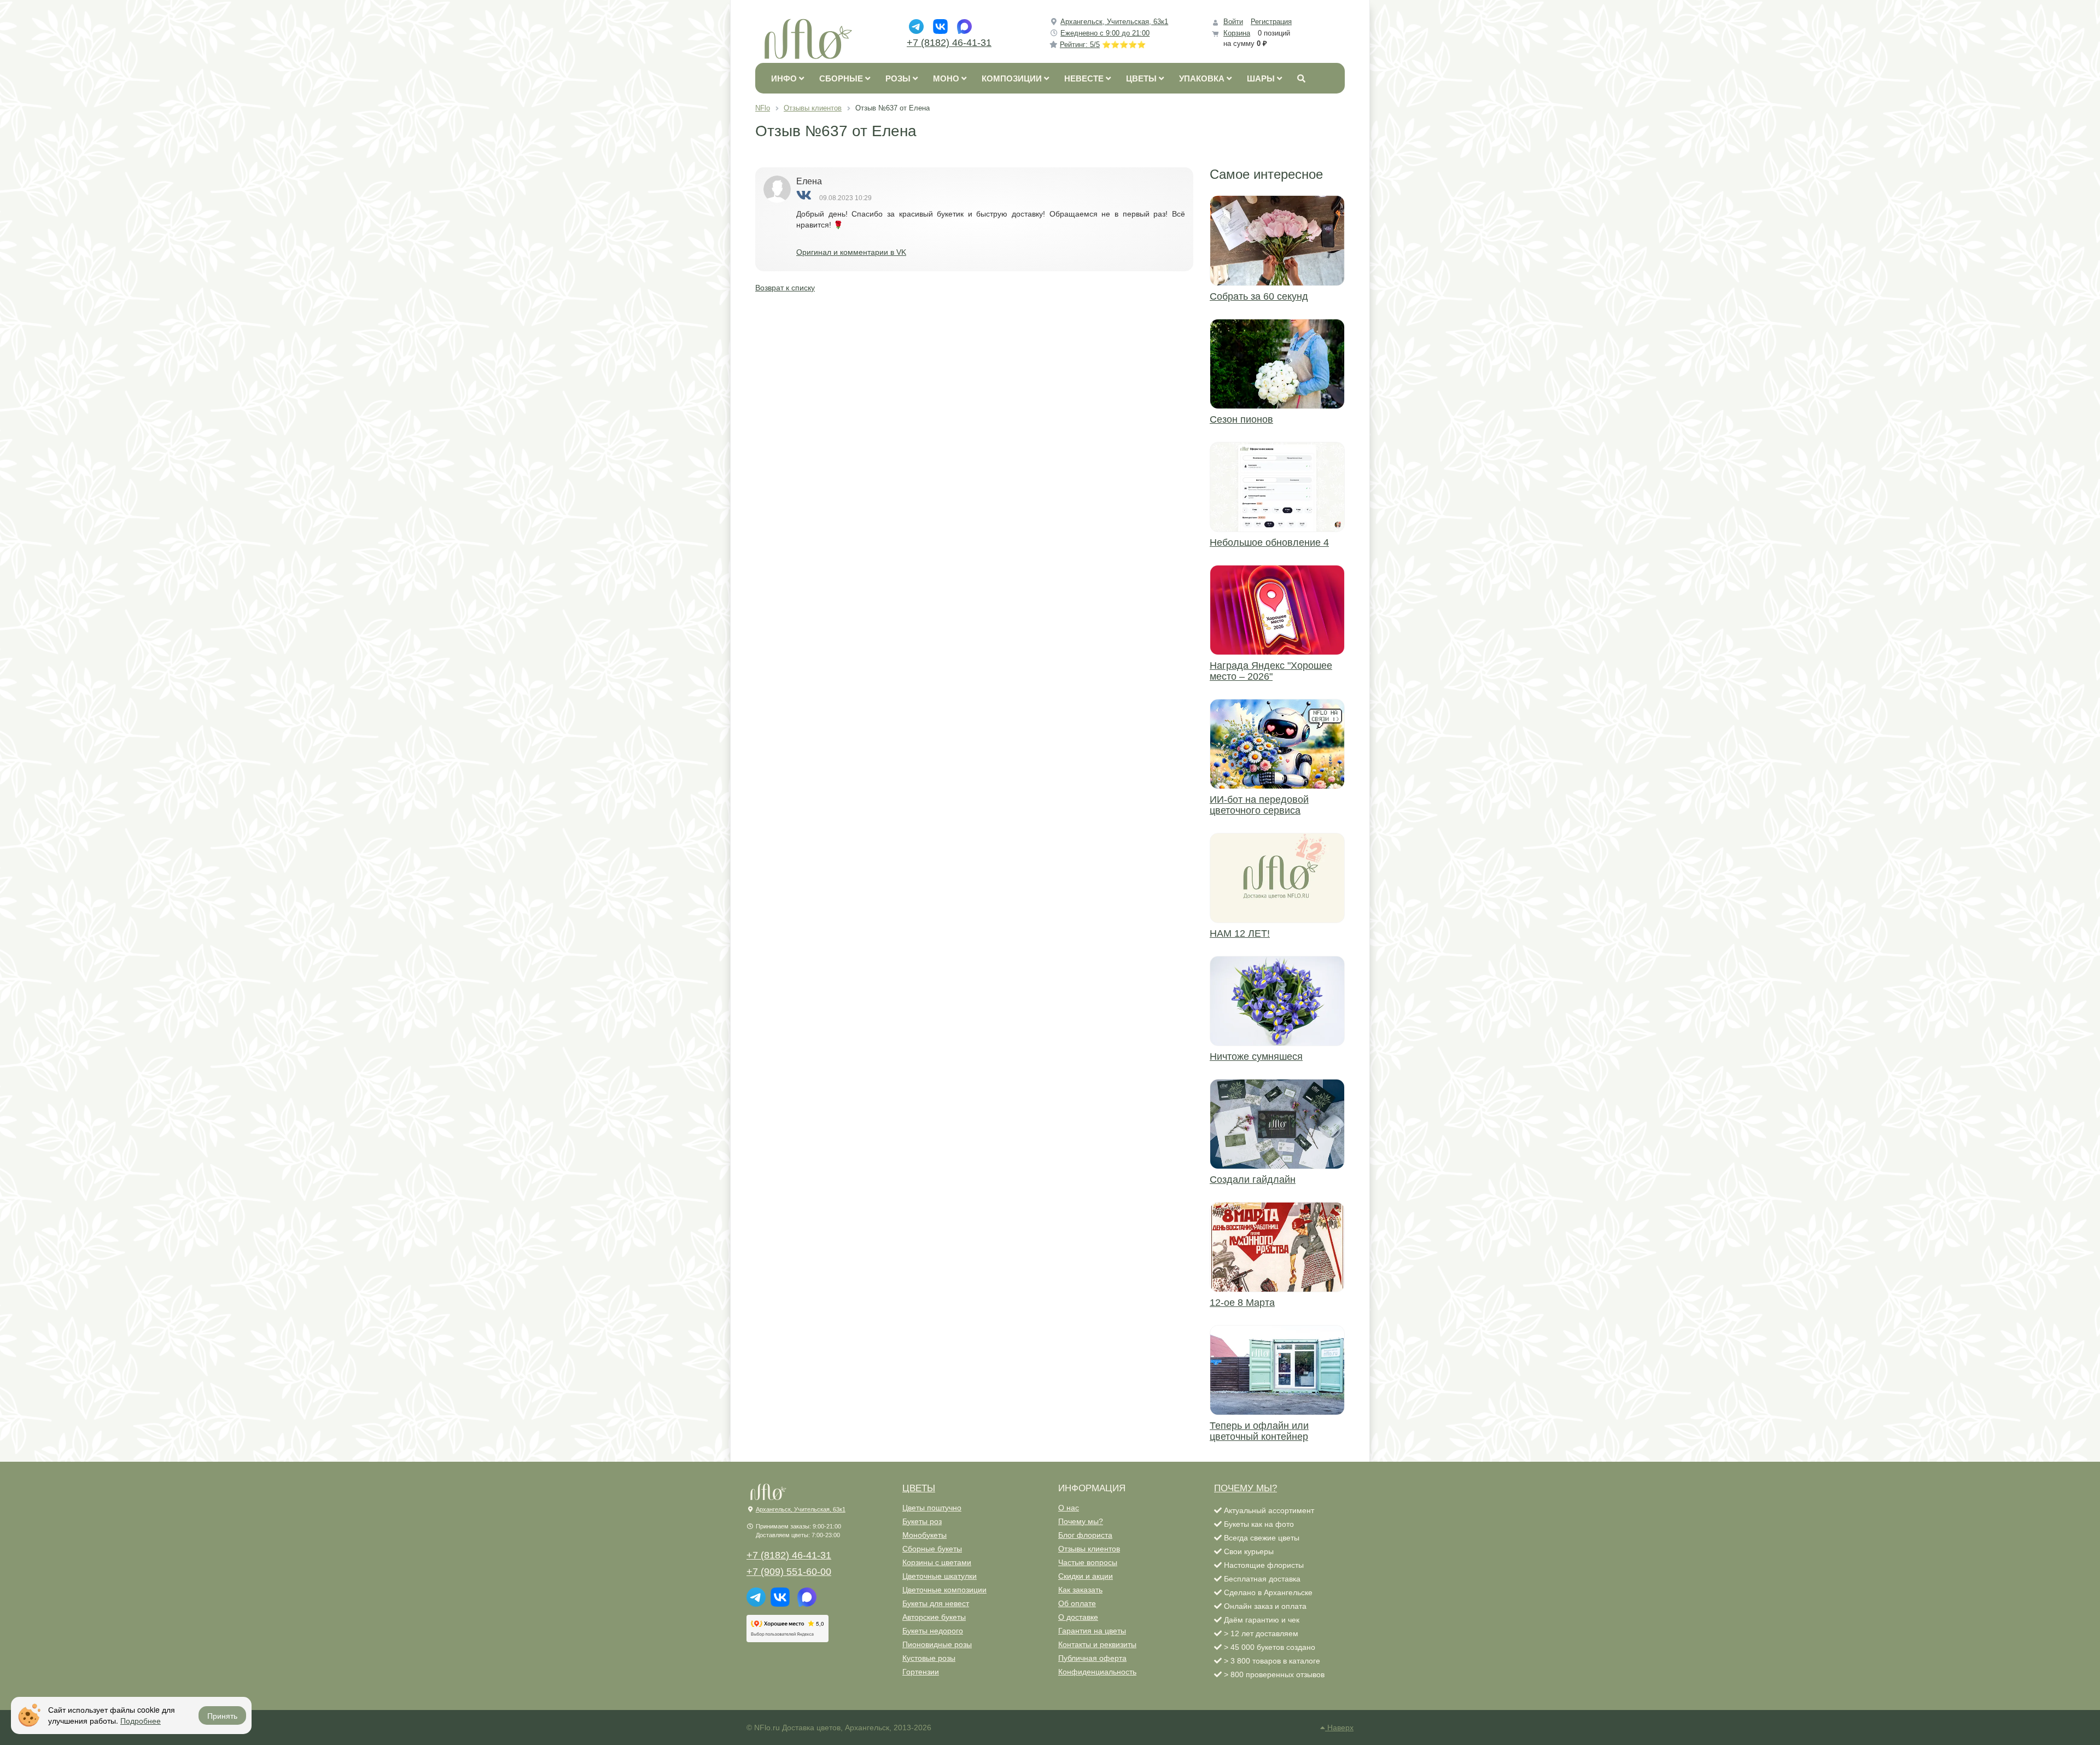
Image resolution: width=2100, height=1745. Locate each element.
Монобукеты (924, 1535)
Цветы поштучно (932, 1508)
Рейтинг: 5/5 (1103, 45)
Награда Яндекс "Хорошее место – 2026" (1271, 671)
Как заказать (1080, 1590)
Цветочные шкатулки (940, 1576)
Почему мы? (1081, 1521)
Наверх (1339, 1728)
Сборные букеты (932, 1549)
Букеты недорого (933, 1631)
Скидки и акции (1086, 1576)
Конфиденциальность (1097, 1672)
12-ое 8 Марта (1242, 1303)
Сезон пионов (1241, 419)
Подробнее (141, 1720)
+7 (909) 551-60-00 (789, 1572)
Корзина (1237, 33)
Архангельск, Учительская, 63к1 (1114, 22)
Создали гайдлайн (1253, 1180)
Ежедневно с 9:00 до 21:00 (1105, 33)
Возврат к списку (785, 288)
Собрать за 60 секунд (1259, 296)
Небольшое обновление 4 (1269, 542)
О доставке (1078, 1617)
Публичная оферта (1092, 1658)
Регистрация (1271, 22)
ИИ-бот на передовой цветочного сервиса (1259, 805)
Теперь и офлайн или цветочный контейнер (1259, 1431)
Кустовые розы (929, 1658)
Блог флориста (1085, 1535)
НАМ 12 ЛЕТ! (1240, 933)
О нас (1069, 1508)
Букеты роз (922, 1521)
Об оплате (1077, 1603)
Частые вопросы (1088, 1562)
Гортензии (921, 1672)
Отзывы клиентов (1089, 1549)
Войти (1233, 22)
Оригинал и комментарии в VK (851, 252)
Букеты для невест (936, 1603)
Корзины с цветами (937, 1562)
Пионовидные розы (937, 1644)
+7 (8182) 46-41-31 (949, 43)
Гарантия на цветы (1092, 1631)
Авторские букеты (934, 1617)
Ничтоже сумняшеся (1256, 1057)
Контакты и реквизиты (1097, 1644)
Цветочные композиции (944, 1590)
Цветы (919, 1488)
